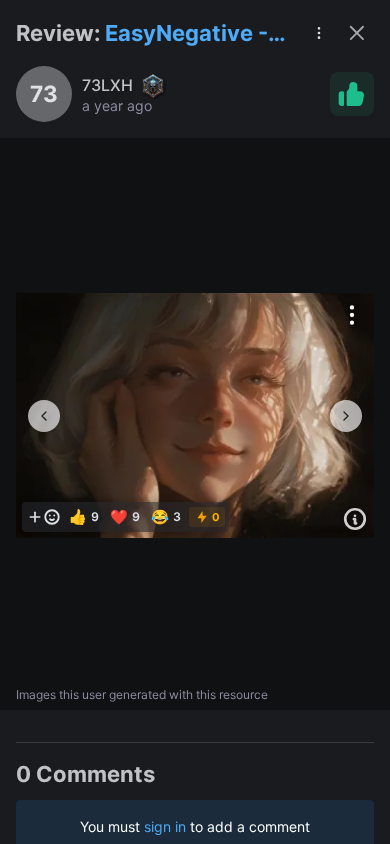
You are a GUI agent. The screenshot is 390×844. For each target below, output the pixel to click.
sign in (165, 826)
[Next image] (346, 416)
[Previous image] (44, 416)
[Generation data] (355, 519)
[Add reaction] (44, 517)
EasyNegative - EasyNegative (186, 34)
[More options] (352, 315)
